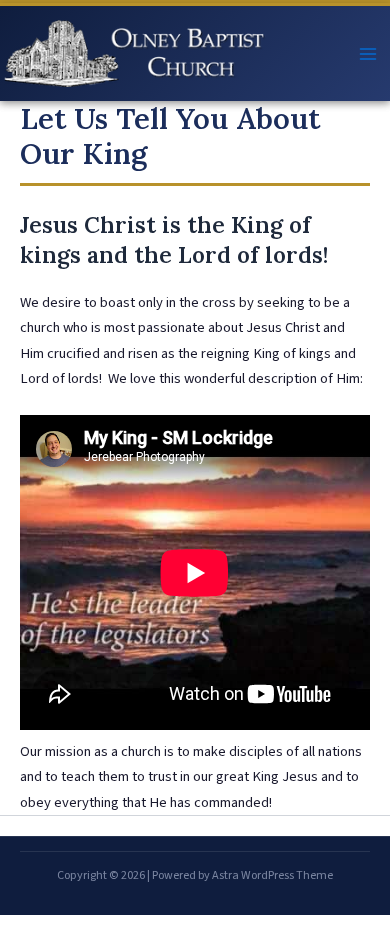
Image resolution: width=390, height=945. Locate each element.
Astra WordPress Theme (272, 875)
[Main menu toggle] (368, 54)
